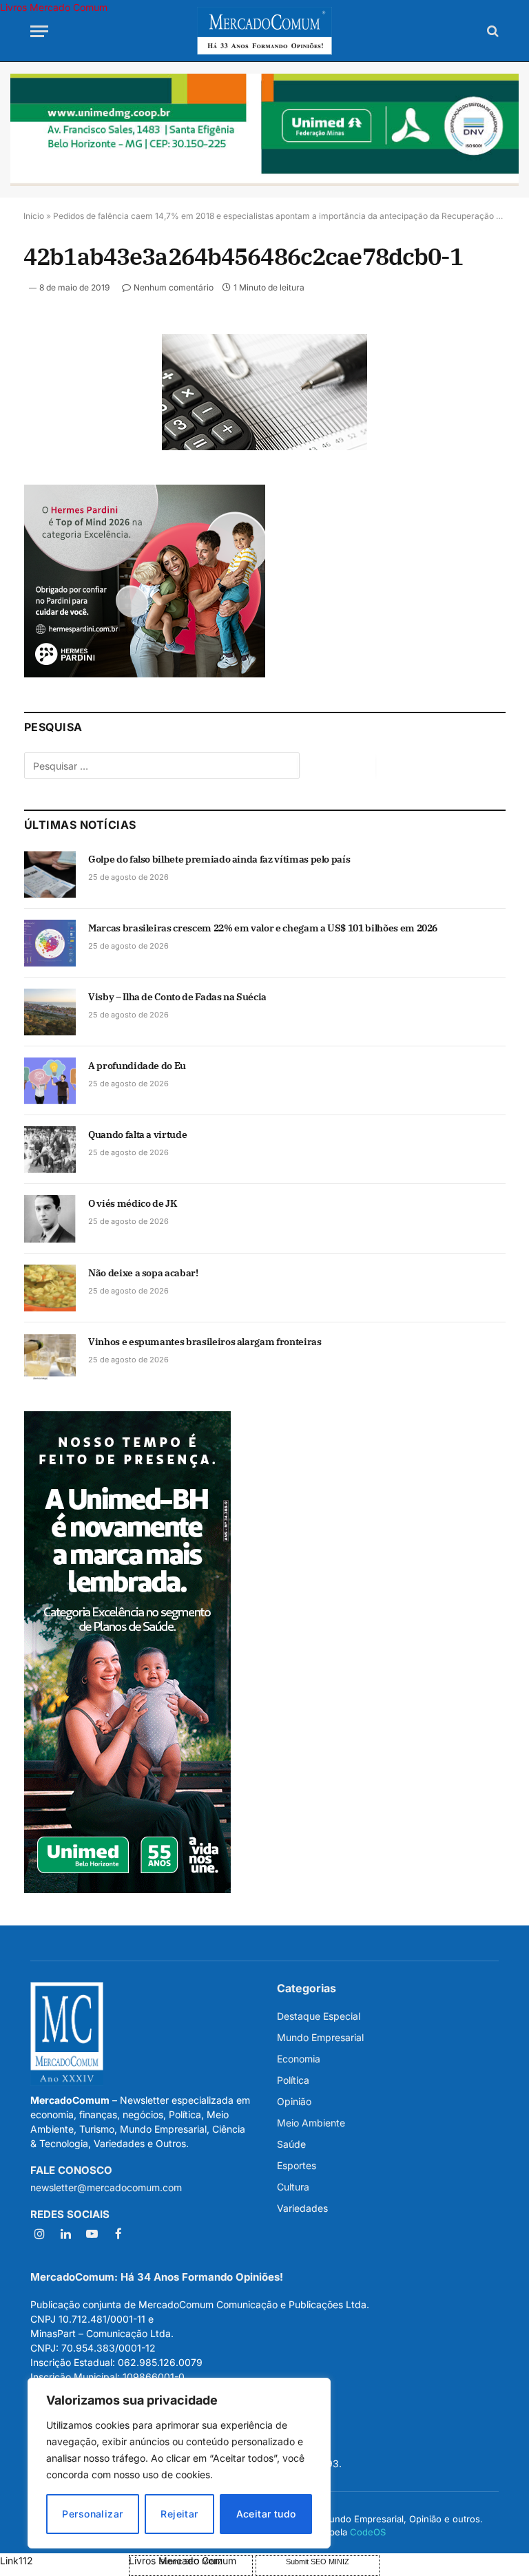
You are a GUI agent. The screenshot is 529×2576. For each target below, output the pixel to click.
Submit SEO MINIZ (318, 2562)
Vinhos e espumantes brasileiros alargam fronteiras (205, 1342)
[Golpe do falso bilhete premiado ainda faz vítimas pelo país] (50, 874)
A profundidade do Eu (137, 1066)
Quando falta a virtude (137, 1134)
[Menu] (39, 31)
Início (34, 216)
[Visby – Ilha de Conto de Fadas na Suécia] (50, 1012)
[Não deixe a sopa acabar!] (50, 1288)
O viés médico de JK (132, 1203)
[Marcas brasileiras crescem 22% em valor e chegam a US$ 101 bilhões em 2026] (50, 943)
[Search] (491, 31)
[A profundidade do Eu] (50, 1081)
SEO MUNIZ (63, 2561)
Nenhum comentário (174, 287)
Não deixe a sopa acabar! (143, 1273)
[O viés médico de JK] (50, 1218)
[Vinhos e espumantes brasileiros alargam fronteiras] (50, 1357)
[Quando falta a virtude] (50, 1150)
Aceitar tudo (266, 2514)
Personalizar (92, 2514)
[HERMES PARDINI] (145, 674)
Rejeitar (179, 2514)
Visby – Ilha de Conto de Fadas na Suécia (177, 997)
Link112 (17, 2561)
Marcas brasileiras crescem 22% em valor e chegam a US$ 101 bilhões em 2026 (263, 928)
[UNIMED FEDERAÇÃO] (264, 130)
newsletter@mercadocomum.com (106, 2187)
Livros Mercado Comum (54, 7)
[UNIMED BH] (127, 1889)
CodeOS (368, 2532)
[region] (179, 2463)
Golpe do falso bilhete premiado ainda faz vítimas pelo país (219, 859)
